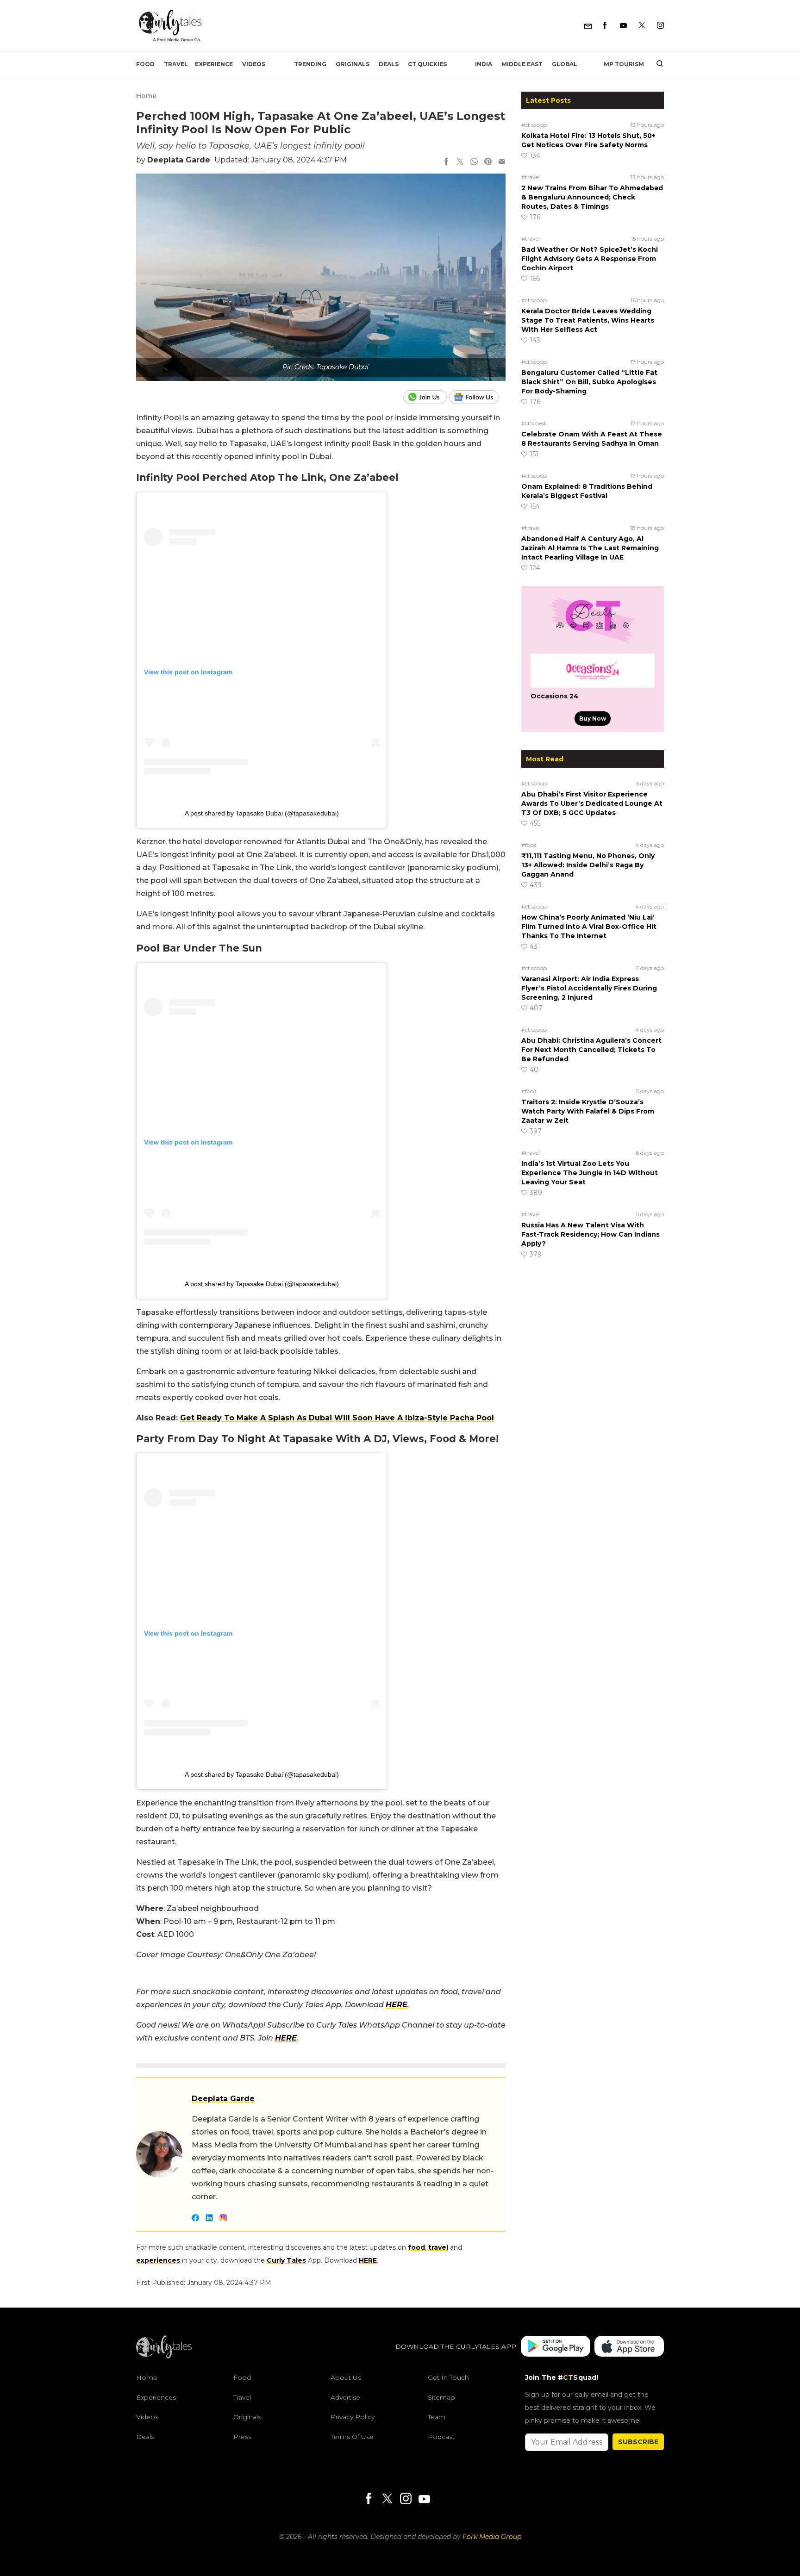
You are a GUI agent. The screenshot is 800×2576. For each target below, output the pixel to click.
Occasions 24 (555, 696)
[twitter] (460, 162)
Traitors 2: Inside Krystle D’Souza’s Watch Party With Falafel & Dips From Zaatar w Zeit (588, 1111)
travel (438, 2247)
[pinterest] (488, 162)
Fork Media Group (492, 2537)
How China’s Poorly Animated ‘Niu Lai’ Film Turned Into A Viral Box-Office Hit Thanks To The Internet (589, 927)
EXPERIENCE (214, 64)
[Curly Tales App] (556, 2347)
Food (145, 64)
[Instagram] (660, 26)
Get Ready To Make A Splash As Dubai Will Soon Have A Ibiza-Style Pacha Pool (337, 1418)
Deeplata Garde (179, 160)
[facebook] (446, 162)
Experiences (156, 2397)
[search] (656, 64)
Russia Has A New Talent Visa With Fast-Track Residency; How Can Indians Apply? (591, 1234)
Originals (353, 64)
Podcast (441, 2437)
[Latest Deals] (593, 642)
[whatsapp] (474, 162)
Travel (176, 64)
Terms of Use (352, 2437)
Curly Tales (286, 2260)
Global (565, 64)
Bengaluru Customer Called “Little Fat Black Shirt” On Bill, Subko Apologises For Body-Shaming (589, 382)
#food (529, 845)
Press (242, 2437)
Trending (310, 64)
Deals (389, 64)
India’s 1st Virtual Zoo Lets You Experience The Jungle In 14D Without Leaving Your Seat (590, 1173)
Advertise (345, 2397)
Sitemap (441, 2397)
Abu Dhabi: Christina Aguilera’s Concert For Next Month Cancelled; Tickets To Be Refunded (591, 1050)
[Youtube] (623, 26)
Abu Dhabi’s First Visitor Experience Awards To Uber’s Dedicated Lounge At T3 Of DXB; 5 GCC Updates (592, 803)
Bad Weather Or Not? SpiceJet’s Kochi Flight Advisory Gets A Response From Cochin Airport (590, 259)
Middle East (522, 64)
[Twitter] (642, 26)
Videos (254, 64)
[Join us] (426, 397)
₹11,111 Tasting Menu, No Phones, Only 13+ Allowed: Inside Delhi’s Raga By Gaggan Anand (588, 865)
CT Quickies (427, 64)
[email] (502, 162)
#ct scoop (534, 125)
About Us (346, 2377)
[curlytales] (164, 2356)
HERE (397, 2005)
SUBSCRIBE (638, 2442)
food (416, 2247)
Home (146, 96)
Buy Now (593, 719)
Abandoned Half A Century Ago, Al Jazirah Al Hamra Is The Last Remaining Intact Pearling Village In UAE (590, 548)
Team (437, 2417)
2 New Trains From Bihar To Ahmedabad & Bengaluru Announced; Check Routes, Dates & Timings (592, 197)
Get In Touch (448, 2377)
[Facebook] (605, 26)
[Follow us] (477, 397)
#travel (531, 177)
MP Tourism (624, 64)
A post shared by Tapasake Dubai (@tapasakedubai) (262, 813)
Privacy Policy (353, 2417)
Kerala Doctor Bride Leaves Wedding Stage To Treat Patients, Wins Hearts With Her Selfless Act (588, 320)
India (484, 64)
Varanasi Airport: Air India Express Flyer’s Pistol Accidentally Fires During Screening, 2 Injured (589, 988)
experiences (158, 2260)
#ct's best (534, 423)
